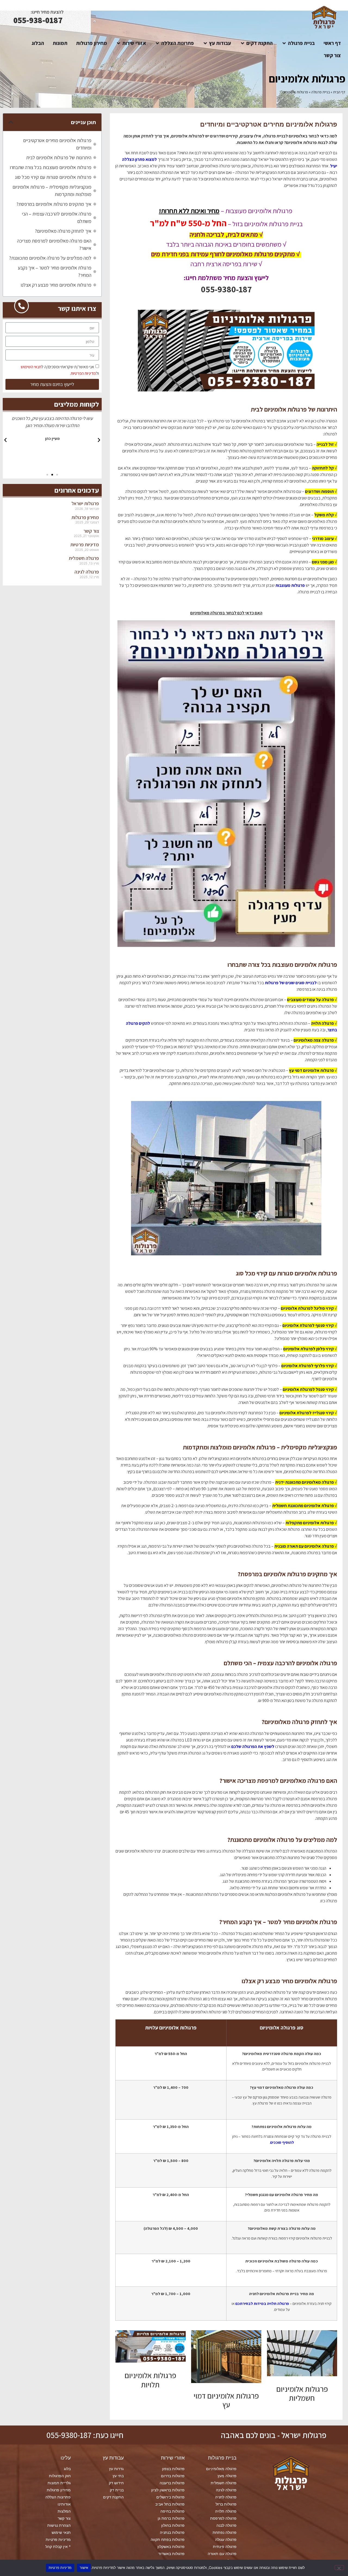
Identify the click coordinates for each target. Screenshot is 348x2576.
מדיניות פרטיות (85, 545)
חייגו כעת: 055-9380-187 (85, 2435)
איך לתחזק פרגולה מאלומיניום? (63, 231)
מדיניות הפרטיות (83, 373)
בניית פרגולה (321, 92)
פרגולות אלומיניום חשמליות (302, 2393)
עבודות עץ (113, 2458)
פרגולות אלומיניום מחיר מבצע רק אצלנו (56, 285)
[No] (339, 2568)
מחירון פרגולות (85, 517)
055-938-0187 (38, 20)
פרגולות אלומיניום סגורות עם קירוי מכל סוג (53, 177)
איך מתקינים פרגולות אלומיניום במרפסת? (54, 204)
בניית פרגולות (222, 2458)
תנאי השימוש (31, 367)
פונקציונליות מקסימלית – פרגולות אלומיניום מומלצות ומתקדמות (52, 191)
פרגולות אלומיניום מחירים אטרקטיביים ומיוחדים (57, 144)
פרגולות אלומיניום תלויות (150, 2380)
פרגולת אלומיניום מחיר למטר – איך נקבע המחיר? (55, 271)
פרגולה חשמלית (84, 558)
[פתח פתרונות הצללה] (157, 43)
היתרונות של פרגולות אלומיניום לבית (59, 157)
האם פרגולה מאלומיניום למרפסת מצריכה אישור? (54, 244)
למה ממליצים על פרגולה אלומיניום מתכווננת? (50, 258)
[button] (11, 122)
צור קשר (91, 531)
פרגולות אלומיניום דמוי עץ (226, 2400)
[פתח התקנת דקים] (242, 43)
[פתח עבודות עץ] (205, 43)
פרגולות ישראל (85, 503)
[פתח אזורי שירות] (118, 43)
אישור (84, 2568)
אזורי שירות (173, 2458)
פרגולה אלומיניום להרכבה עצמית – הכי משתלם (57, 217)
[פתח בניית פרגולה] (284, 43)
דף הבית (339, 92)
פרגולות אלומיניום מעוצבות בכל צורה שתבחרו (51, 167)
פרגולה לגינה (87, 572)
